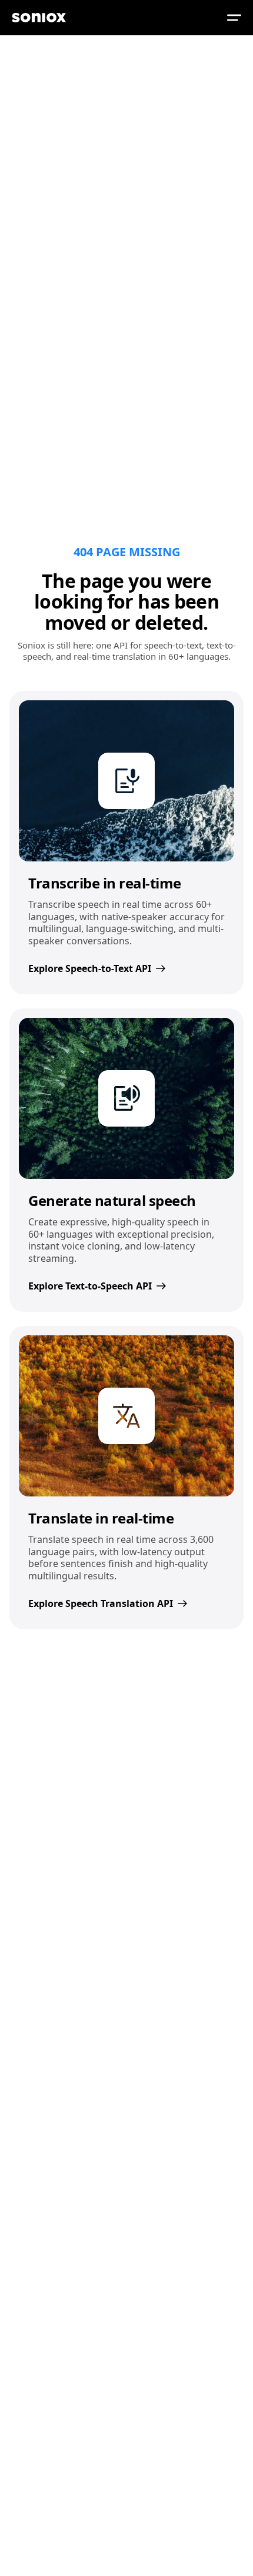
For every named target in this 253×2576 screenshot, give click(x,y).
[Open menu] (234, 18)
